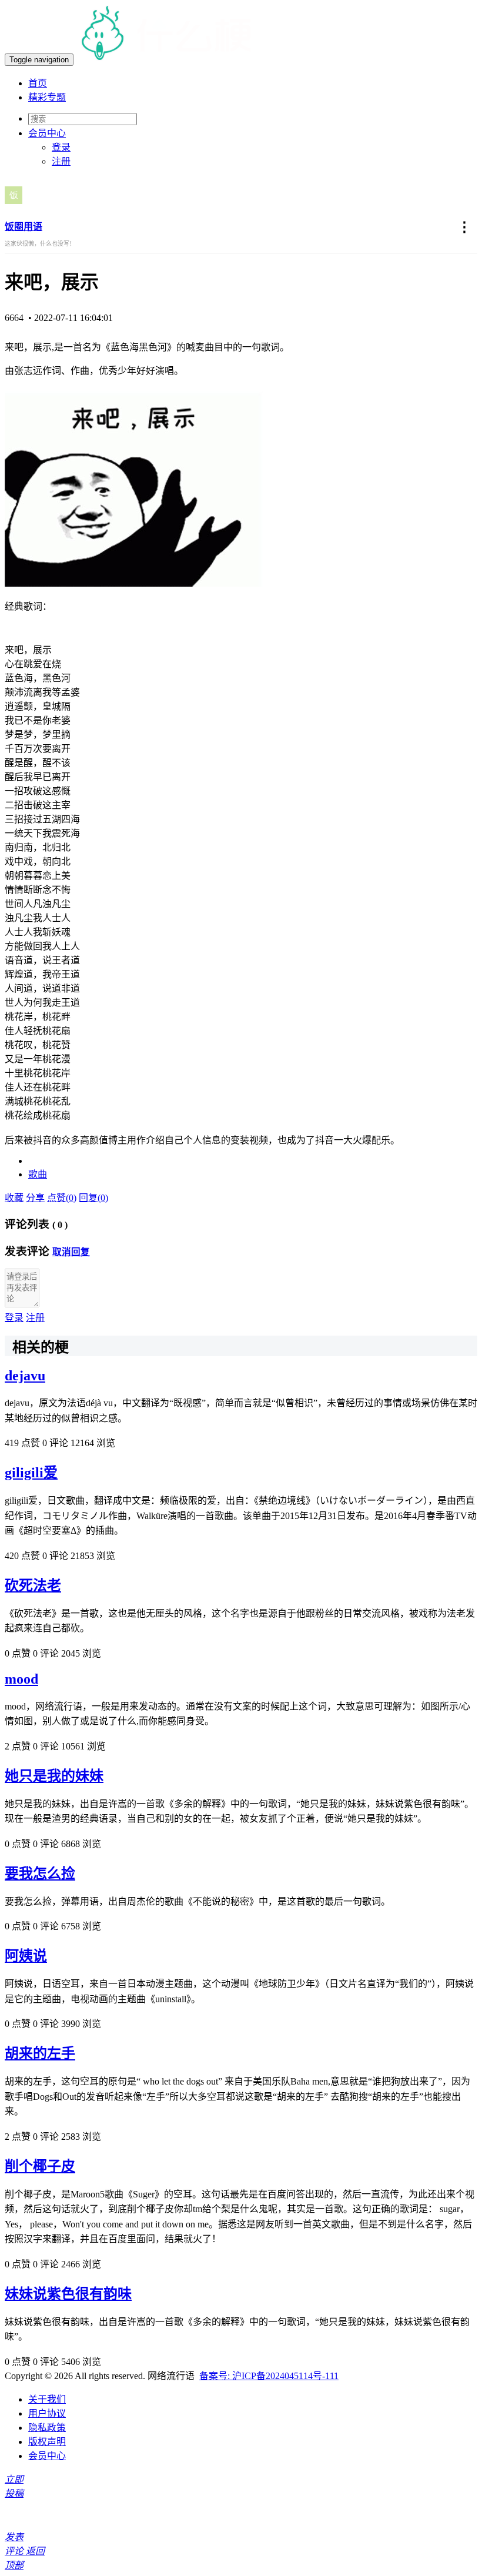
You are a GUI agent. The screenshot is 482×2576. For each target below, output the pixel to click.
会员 (47, 133)
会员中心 (47, 2456)
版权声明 (47, 2442)
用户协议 (47, 2413)
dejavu (25, 1376)
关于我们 (47, 2399)
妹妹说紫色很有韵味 (68, 2294)
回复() (93, 1198)
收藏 (14, 1198)
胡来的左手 (40, 2053)
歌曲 (38, 1174)
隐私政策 (47, 2428)
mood (21, 1679)
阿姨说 (26, 1956)
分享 (35, 1198)
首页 (38, 83)
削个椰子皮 (40, 2166)
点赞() (62, 1198)
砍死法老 (33, 1585)
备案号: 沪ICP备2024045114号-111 (269, 2376)
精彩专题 (47, 97)
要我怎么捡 (40, 1874)
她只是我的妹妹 (54, 1776)
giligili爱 (31, 1473)
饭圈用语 (24, 227)
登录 (61, 147)
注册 (61, 161)
